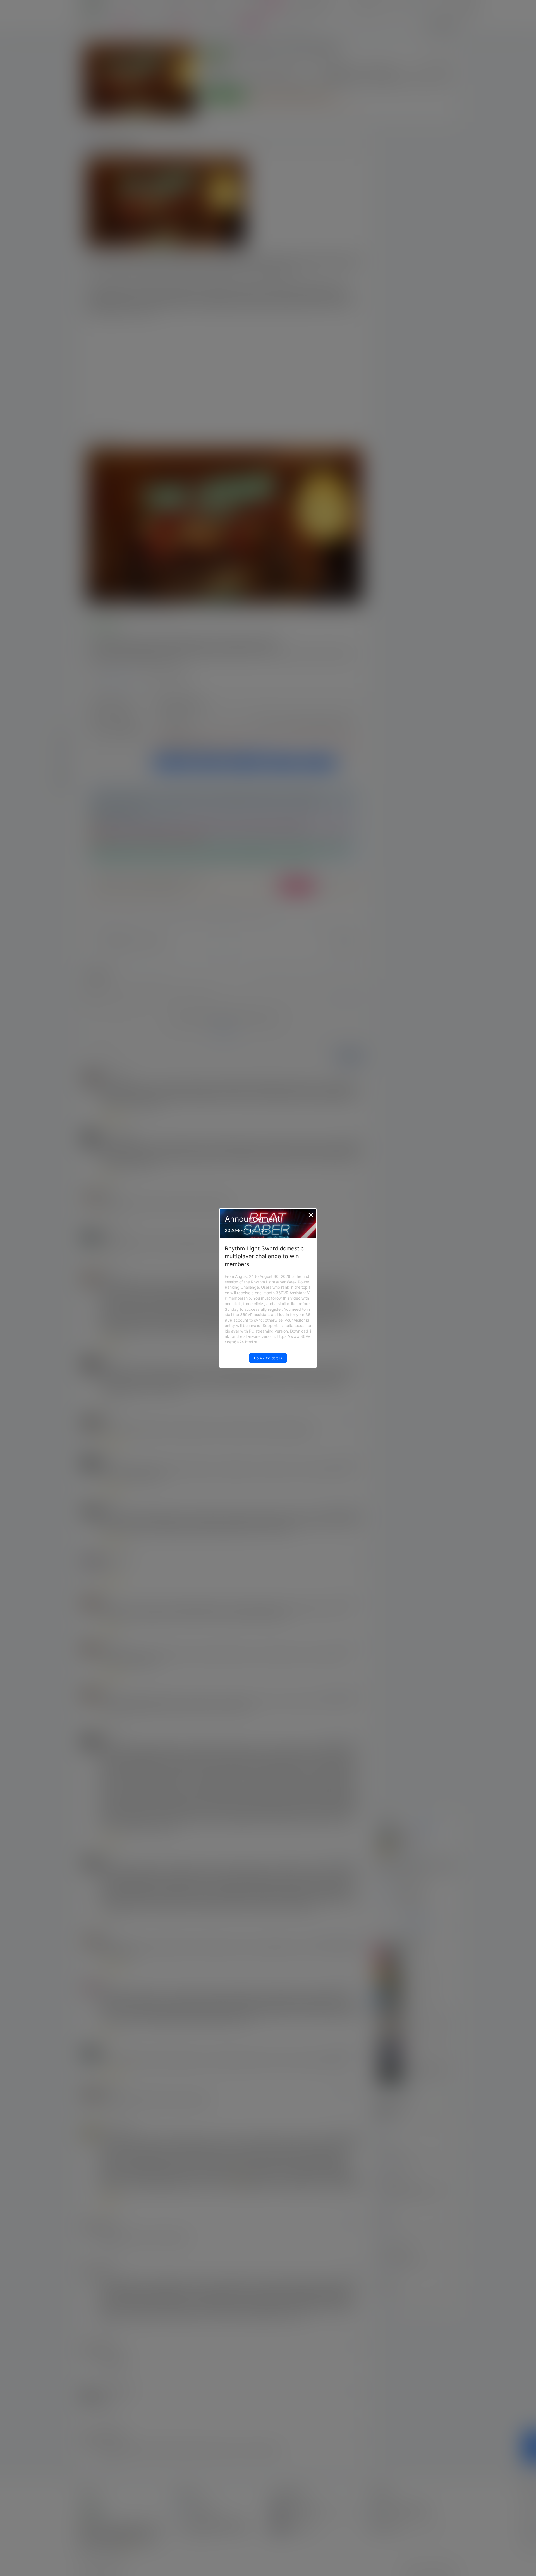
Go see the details (268, 1358)
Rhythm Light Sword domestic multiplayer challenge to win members (264, 1256)
